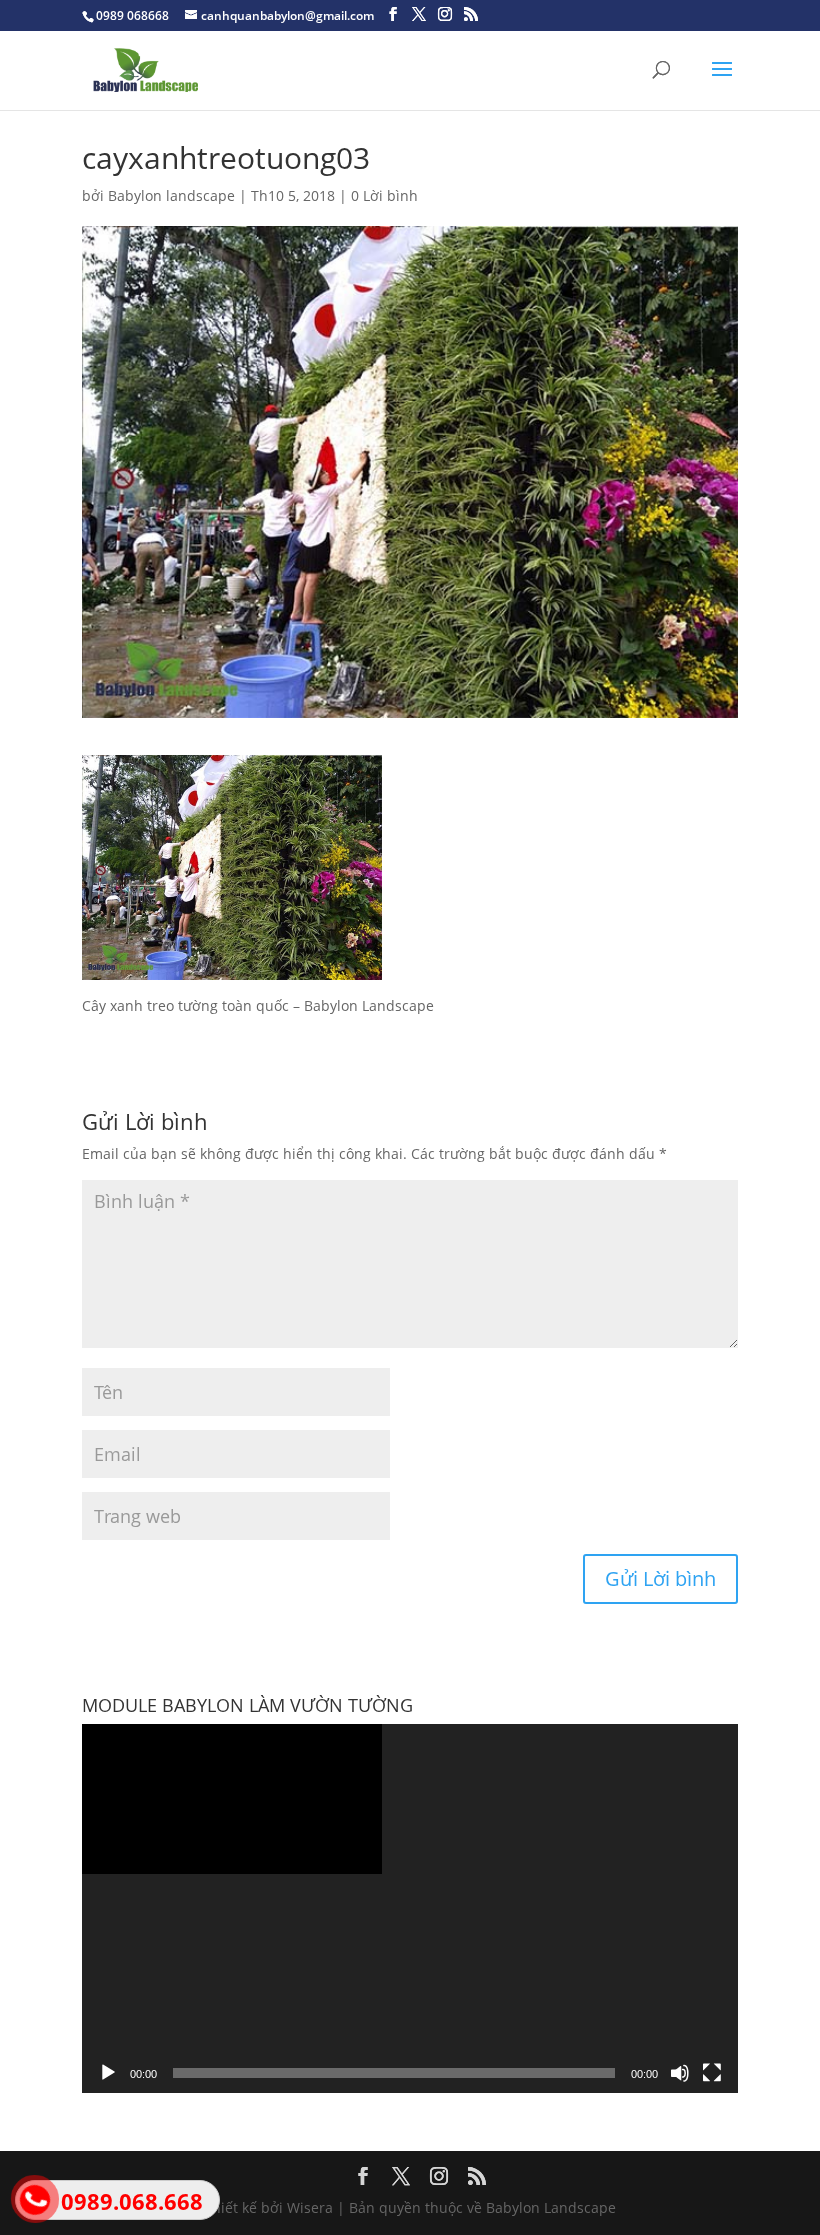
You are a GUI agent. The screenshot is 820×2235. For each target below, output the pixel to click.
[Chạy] (108, 2073)
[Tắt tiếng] (680, 2073)
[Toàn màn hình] (712, 2073)
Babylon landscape (171, 195)
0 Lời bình (384, 195)
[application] (410, 1908)
